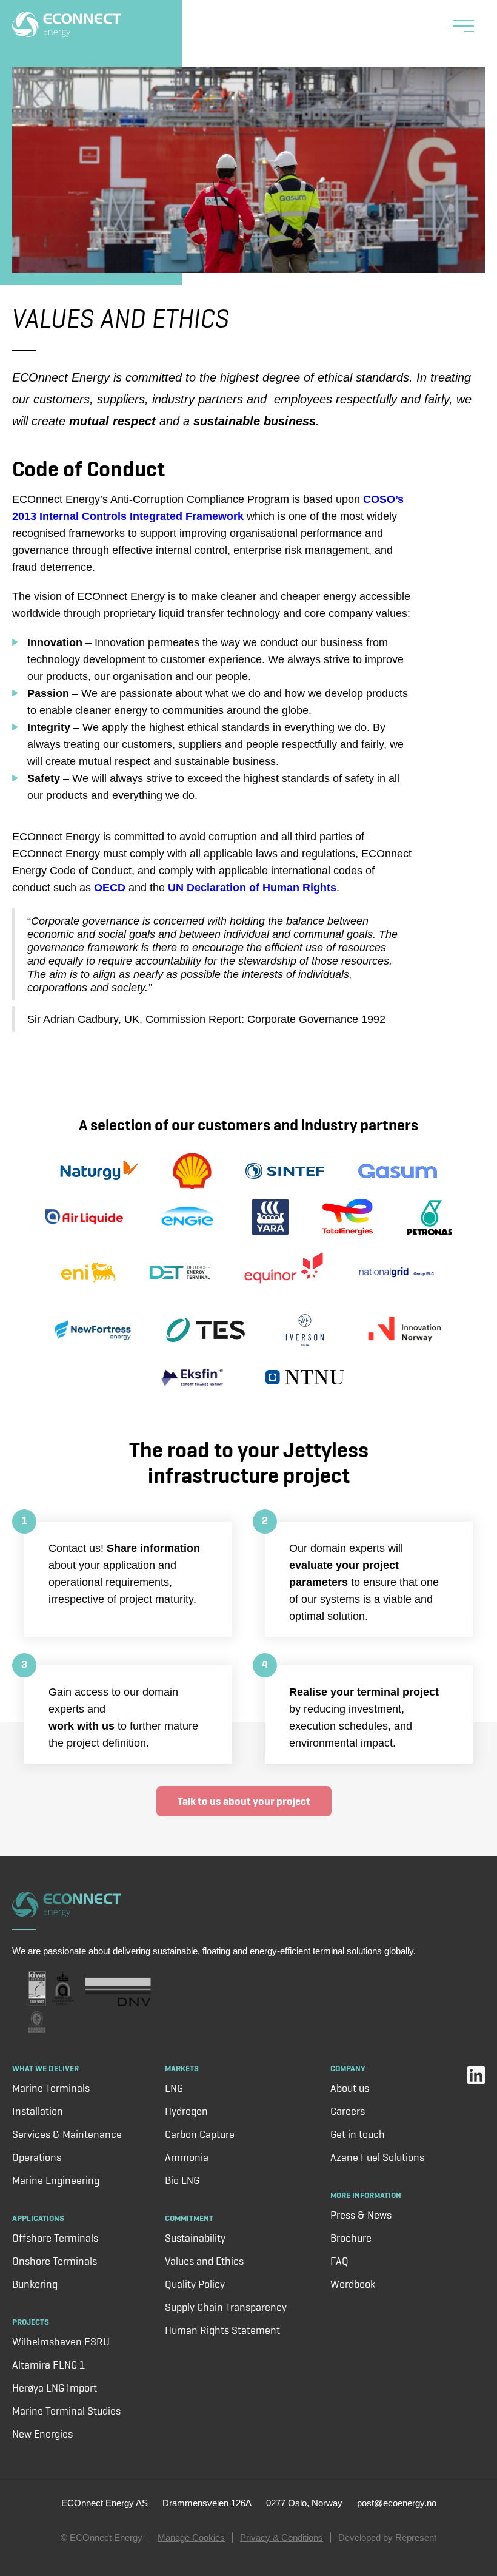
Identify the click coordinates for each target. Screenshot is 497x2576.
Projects (31, 2322)
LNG (174, 2088)
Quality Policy (195, 2284)
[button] (463, 28)
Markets (182, 2068)
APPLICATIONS (38, 2218)
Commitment (189, 2218)
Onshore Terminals (55, 2261)
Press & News (361, 2215)
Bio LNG (182, 2180)
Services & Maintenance (67, 2134)
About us (350, 2088)
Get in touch (358, 2134)
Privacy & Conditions (282, 2537)
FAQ (339, 2261)
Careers (348, 2111)
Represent (416, 2537)
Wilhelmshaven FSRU (61, 2342)
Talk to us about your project (244, 1801)
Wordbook (353, 2284)
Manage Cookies (191, 2537)
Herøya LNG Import (55, 2388)
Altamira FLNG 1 (48, 2365)
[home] (67, 23)
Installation (38, 2111)
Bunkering (35, 2284)
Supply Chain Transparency (226, 2307)
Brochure (351, 2238)
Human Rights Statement (222, 2330)
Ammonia (187, 2157)
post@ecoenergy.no (397, 2503)
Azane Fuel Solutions (377, 2157)
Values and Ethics (204, 2261)
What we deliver (45, 2068)
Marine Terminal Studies (66, 2411)
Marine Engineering (56, 2180)
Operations (37, 2157)
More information (366, 2195)
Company (348, 2068)
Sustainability (195, 2238)
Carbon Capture (200, 2134)
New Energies (42, 2434)
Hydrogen (186, 2111)
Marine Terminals (51, 2088)
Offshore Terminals (55, 2238)
